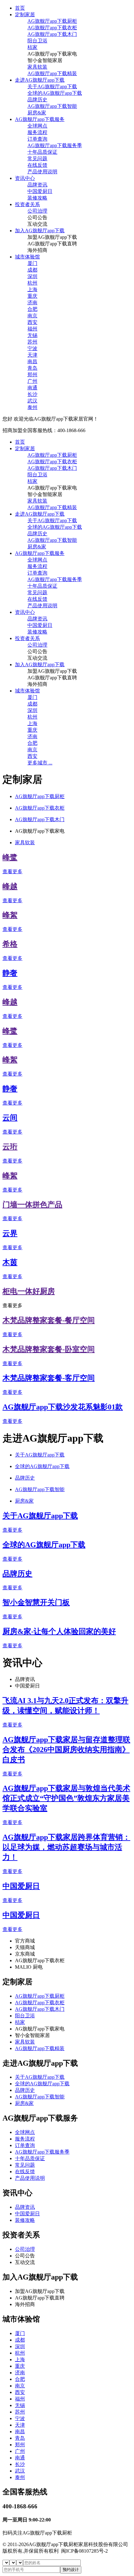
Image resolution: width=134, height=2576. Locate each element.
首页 (20, 8)
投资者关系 (27, 204)
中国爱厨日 (40, 191)
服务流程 (37, 132)
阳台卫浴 (37, 41)
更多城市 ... (40, 763)
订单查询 (37, 139)
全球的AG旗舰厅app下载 (55, 93)
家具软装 (37, 67)
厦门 (32, 263)
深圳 (32, 276)
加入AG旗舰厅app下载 (40, 231)
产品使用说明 (42, 172)
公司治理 (37, 211)
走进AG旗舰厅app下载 (40, 80)
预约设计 (71, 2570)
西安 (32, 322)
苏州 (32, 342)
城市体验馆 (27, 257)
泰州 (32, 407)
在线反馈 (37, 165)
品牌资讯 (37, 185)
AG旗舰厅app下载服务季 (55, 145)
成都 (32, 270)
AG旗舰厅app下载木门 (52, 34)
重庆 (32, 296)
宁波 (32, 348)
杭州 (32, 283)
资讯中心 (25, 178)
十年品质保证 (42, 152)
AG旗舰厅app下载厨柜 (52, 21)
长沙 (32, 394)
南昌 (32, 361)
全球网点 (37, 126)
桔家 (32, 47)
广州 (32, 381)
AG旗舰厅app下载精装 (52, 73)
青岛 (32, 368)
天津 (32, 355)
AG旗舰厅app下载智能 (52, 106)
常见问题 (37, 159)
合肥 (32, 309)
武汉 (32, 401)
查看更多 (12, 872)
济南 (32, 303)
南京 (32, 316)
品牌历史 (37, 100)
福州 (32, 329)
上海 (32, 289)
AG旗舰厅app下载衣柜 (52, 28)
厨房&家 (37, 113)
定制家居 (25, 14)
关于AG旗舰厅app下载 (52, 87)
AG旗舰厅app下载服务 (40, 119)
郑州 (32, 375)
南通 (32, 388)
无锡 (32, 335)
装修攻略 (37, 198)
